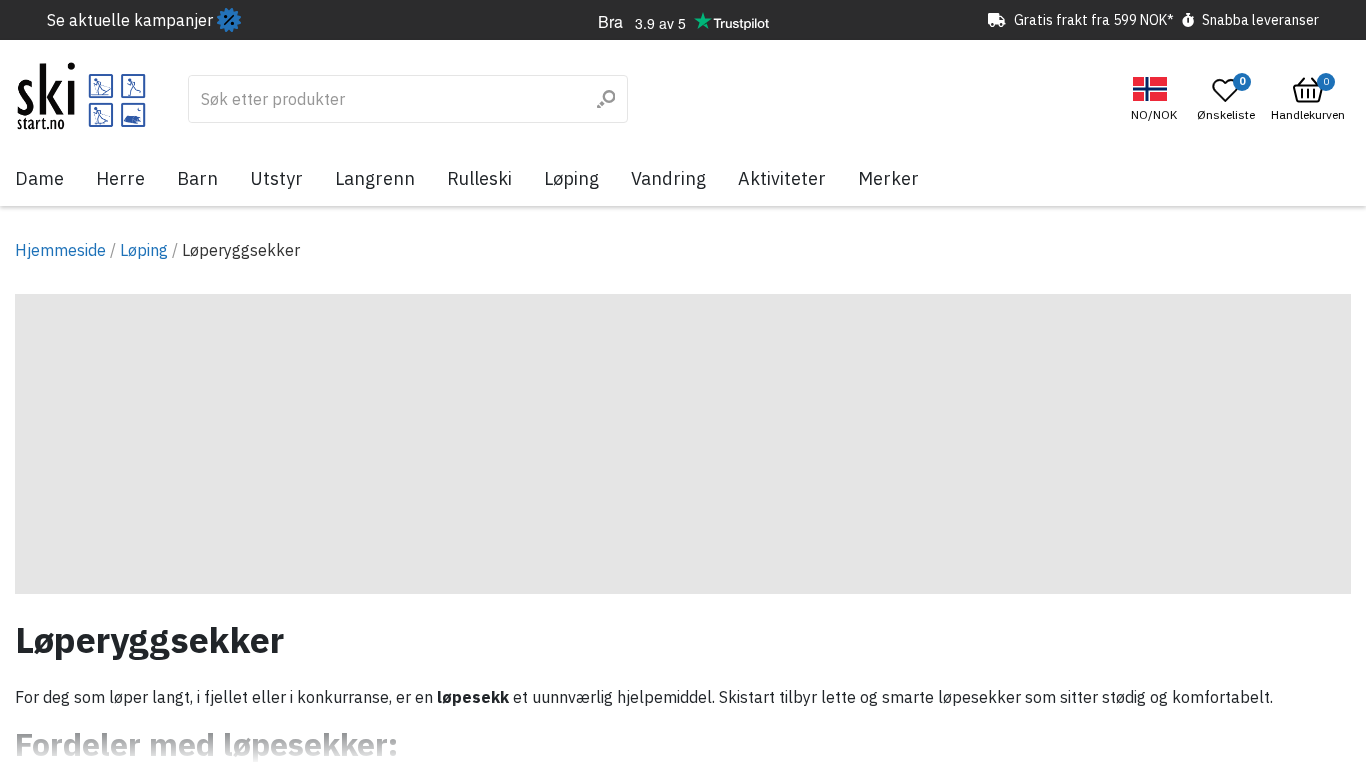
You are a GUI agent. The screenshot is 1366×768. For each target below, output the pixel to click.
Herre (120, 178)
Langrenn (375, 178)
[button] (1156, 99)
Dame (39, 178)
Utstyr (276, 178)
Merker (888, 178)
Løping (571, 178)
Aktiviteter (782, 178)
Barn (197, 178)
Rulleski (479, 178)
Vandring (668, 178)
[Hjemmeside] (81, 96)
